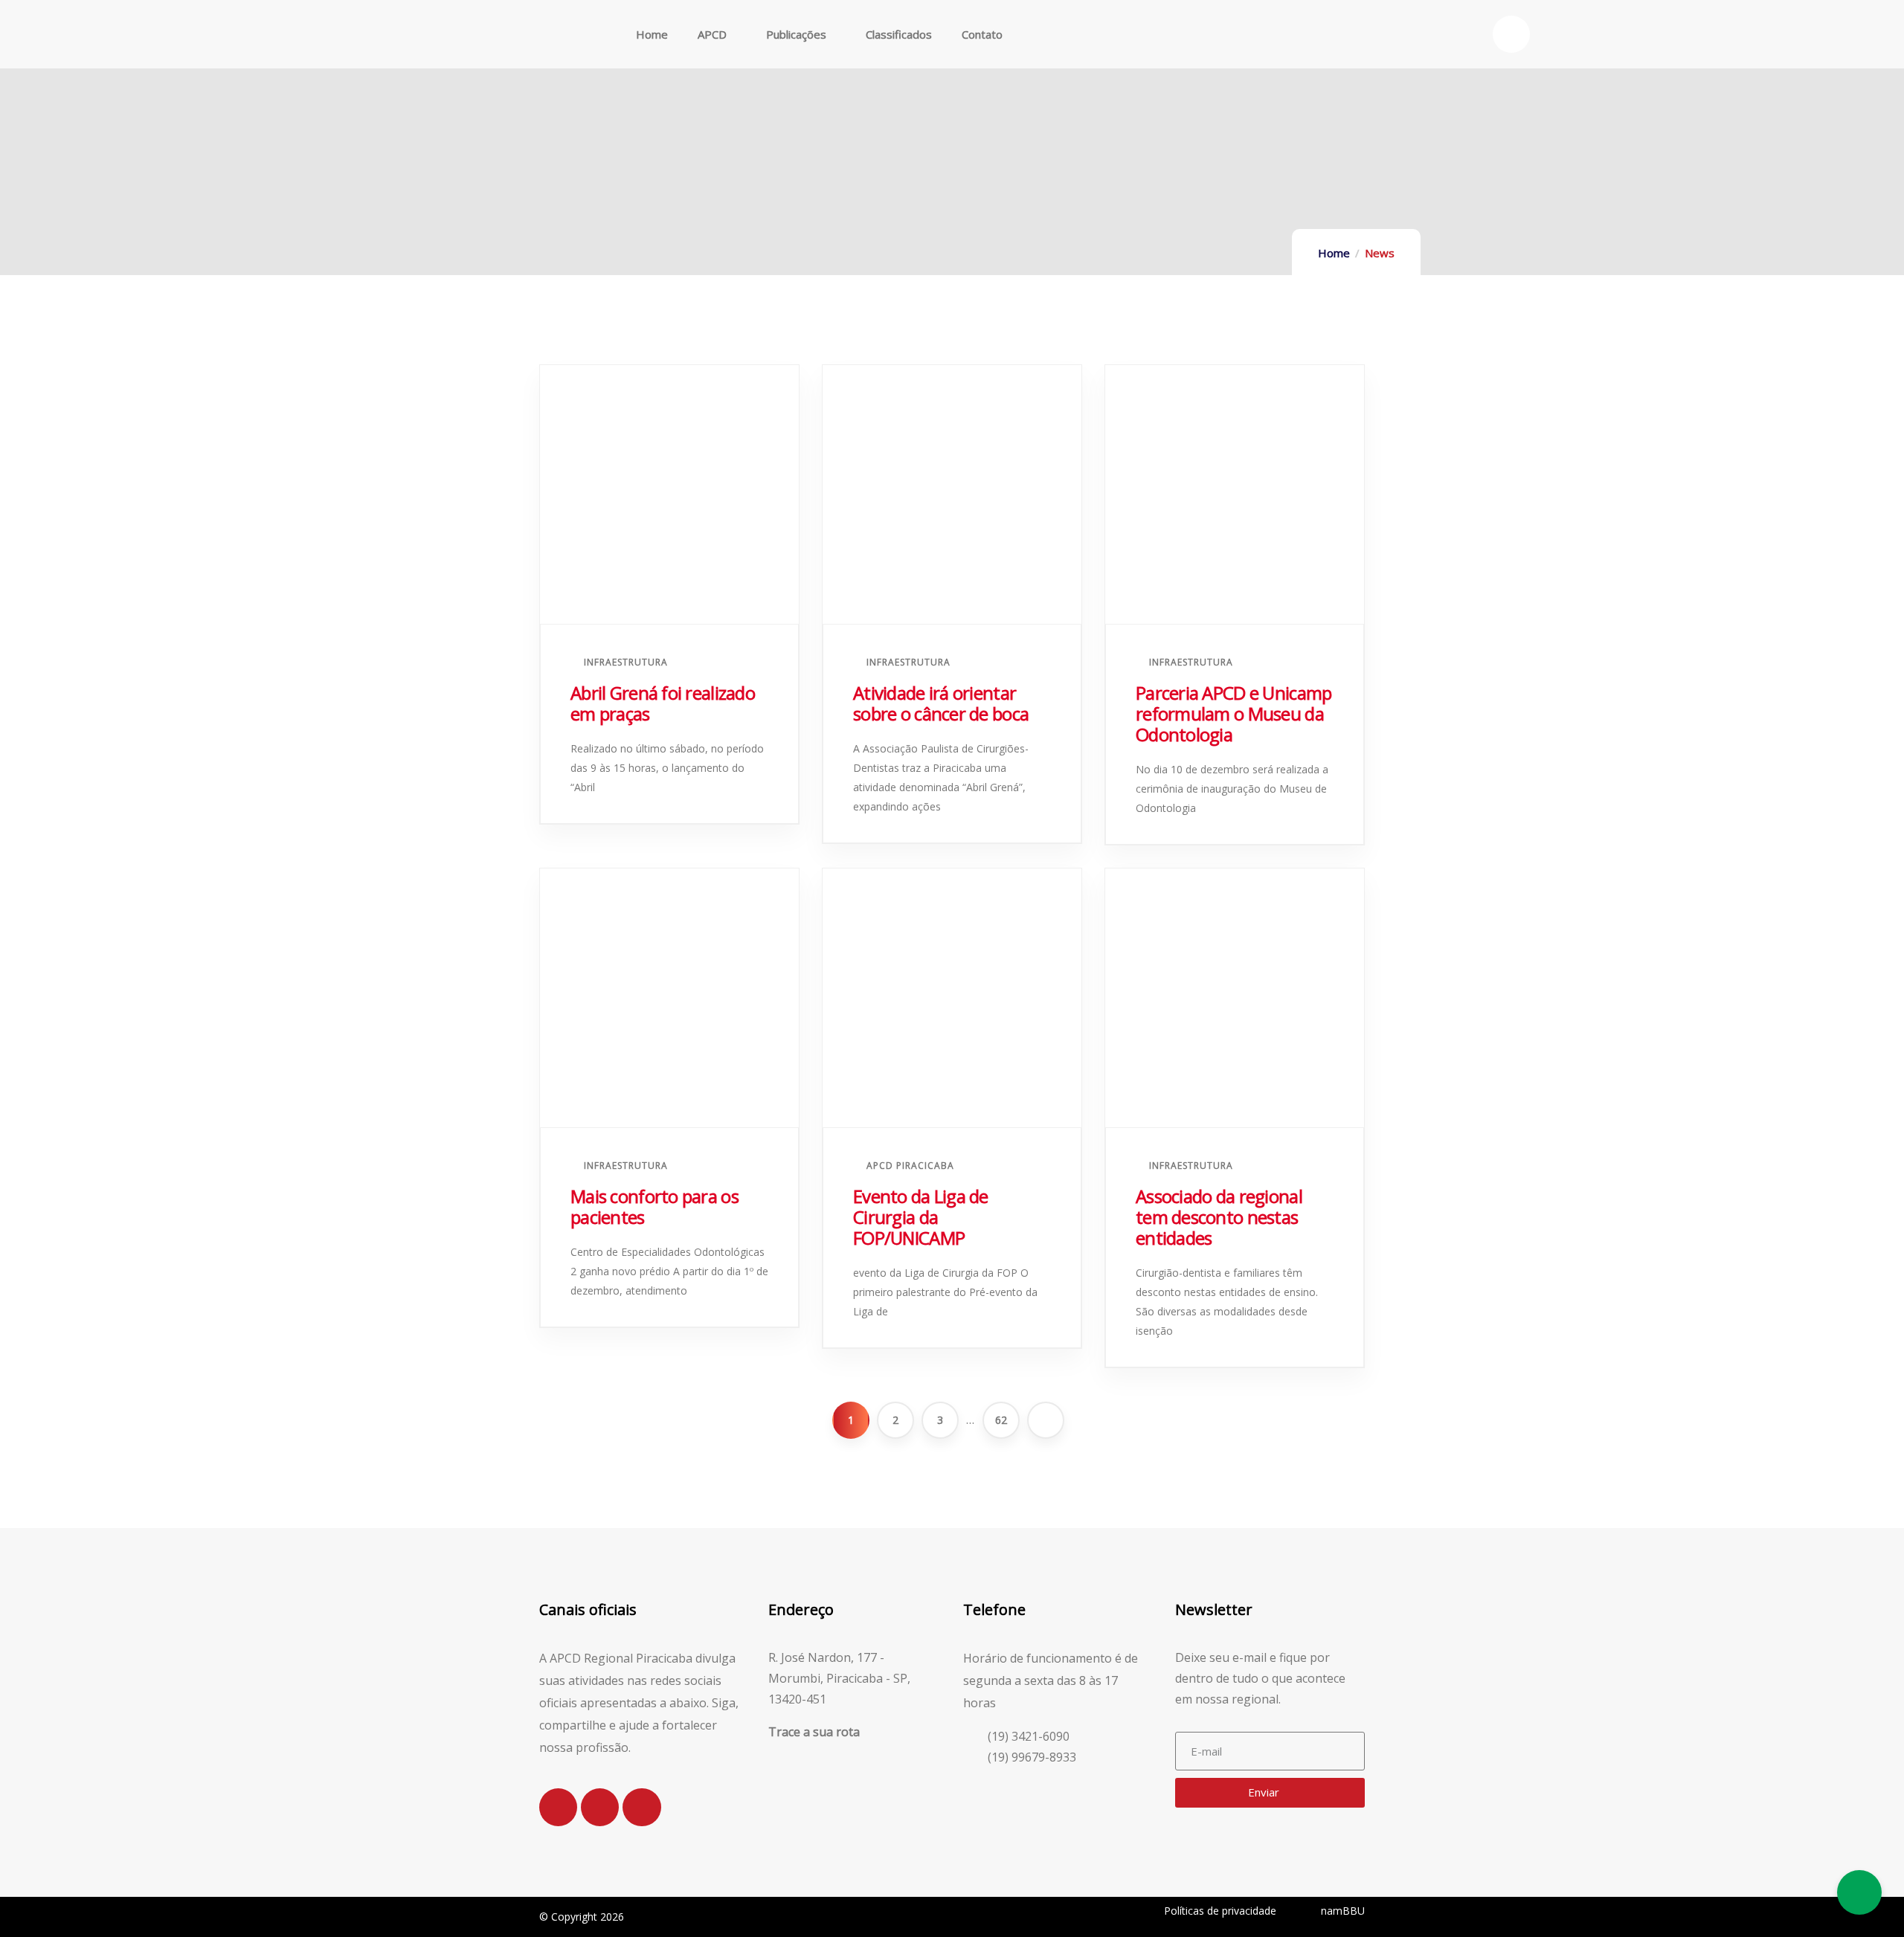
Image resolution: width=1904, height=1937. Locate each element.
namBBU (1343, 1911)
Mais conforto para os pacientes (654, 1206)
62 (1001, 1420)
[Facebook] (600, 1807)
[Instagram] (558, 1807)
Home (1334, 253)
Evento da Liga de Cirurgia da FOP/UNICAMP (921, 1217)
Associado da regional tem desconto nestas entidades (1219, 1217)
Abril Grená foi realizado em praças (663, 703)
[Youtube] (641, 1807)
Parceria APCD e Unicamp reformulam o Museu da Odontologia (1234, 713)
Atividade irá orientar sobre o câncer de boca (941, 703)
